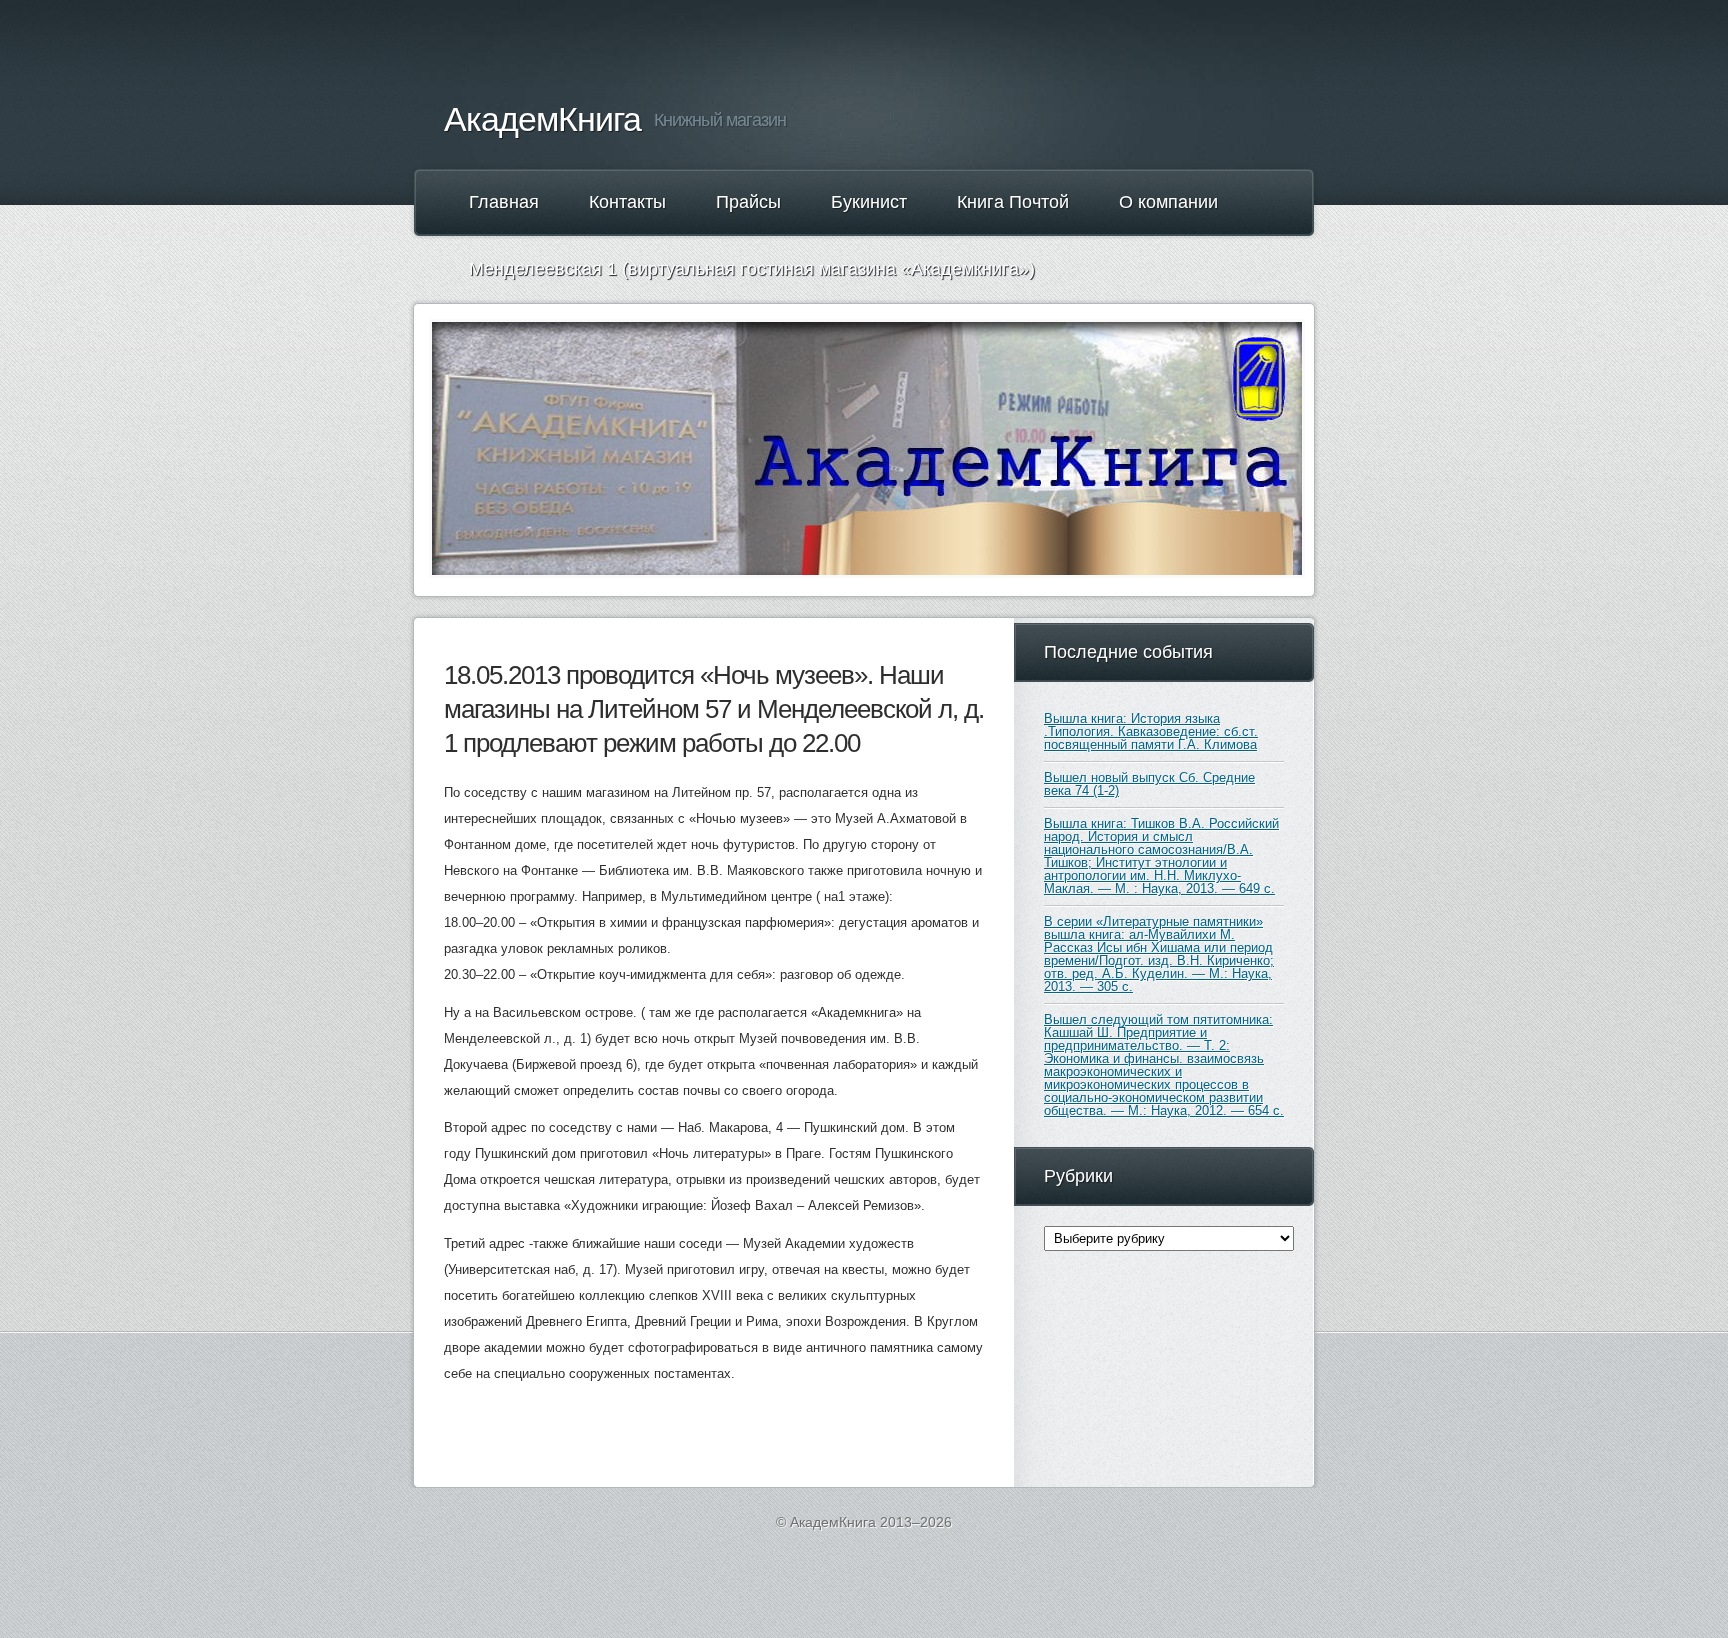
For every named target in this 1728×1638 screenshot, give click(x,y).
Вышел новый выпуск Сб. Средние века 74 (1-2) (1149, 784)
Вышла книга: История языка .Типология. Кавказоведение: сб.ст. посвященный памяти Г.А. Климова (1151, 731)
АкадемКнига (542, 119)
